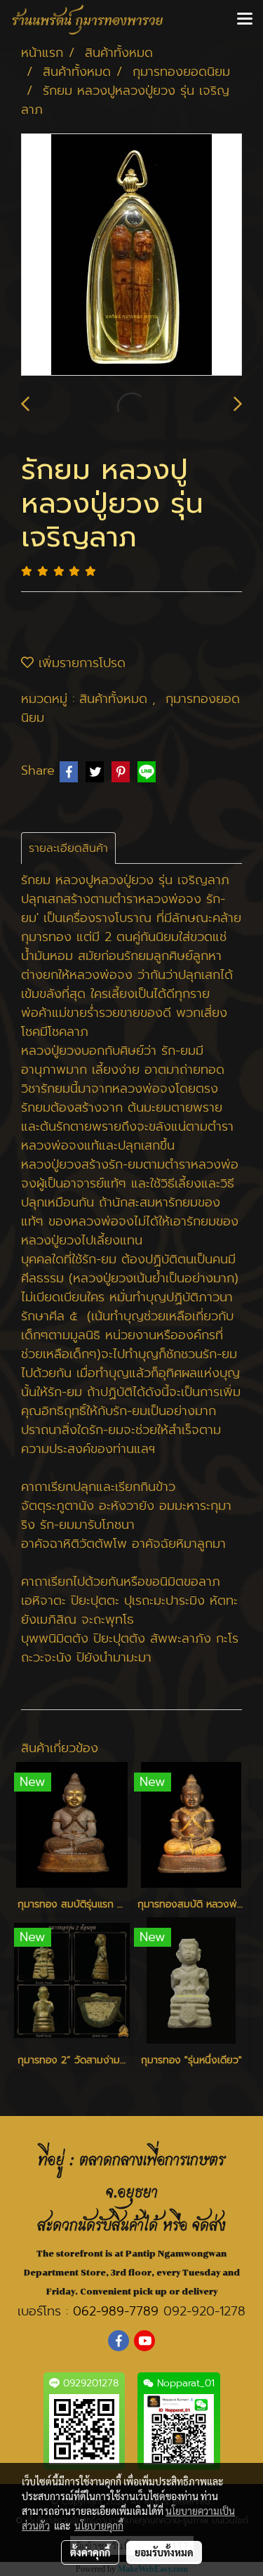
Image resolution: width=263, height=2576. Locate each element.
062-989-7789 (116, 2311)
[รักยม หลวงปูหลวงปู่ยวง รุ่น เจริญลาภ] (131, 255)
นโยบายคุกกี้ (99, 2525)
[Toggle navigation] (245, 20)
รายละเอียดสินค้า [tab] (68, 848)
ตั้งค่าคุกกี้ (90, 2552)
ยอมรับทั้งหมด (164, 2552)
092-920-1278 (204, 2311)
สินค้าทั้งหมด (116, 699)
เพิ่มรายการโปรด (80, 663)
